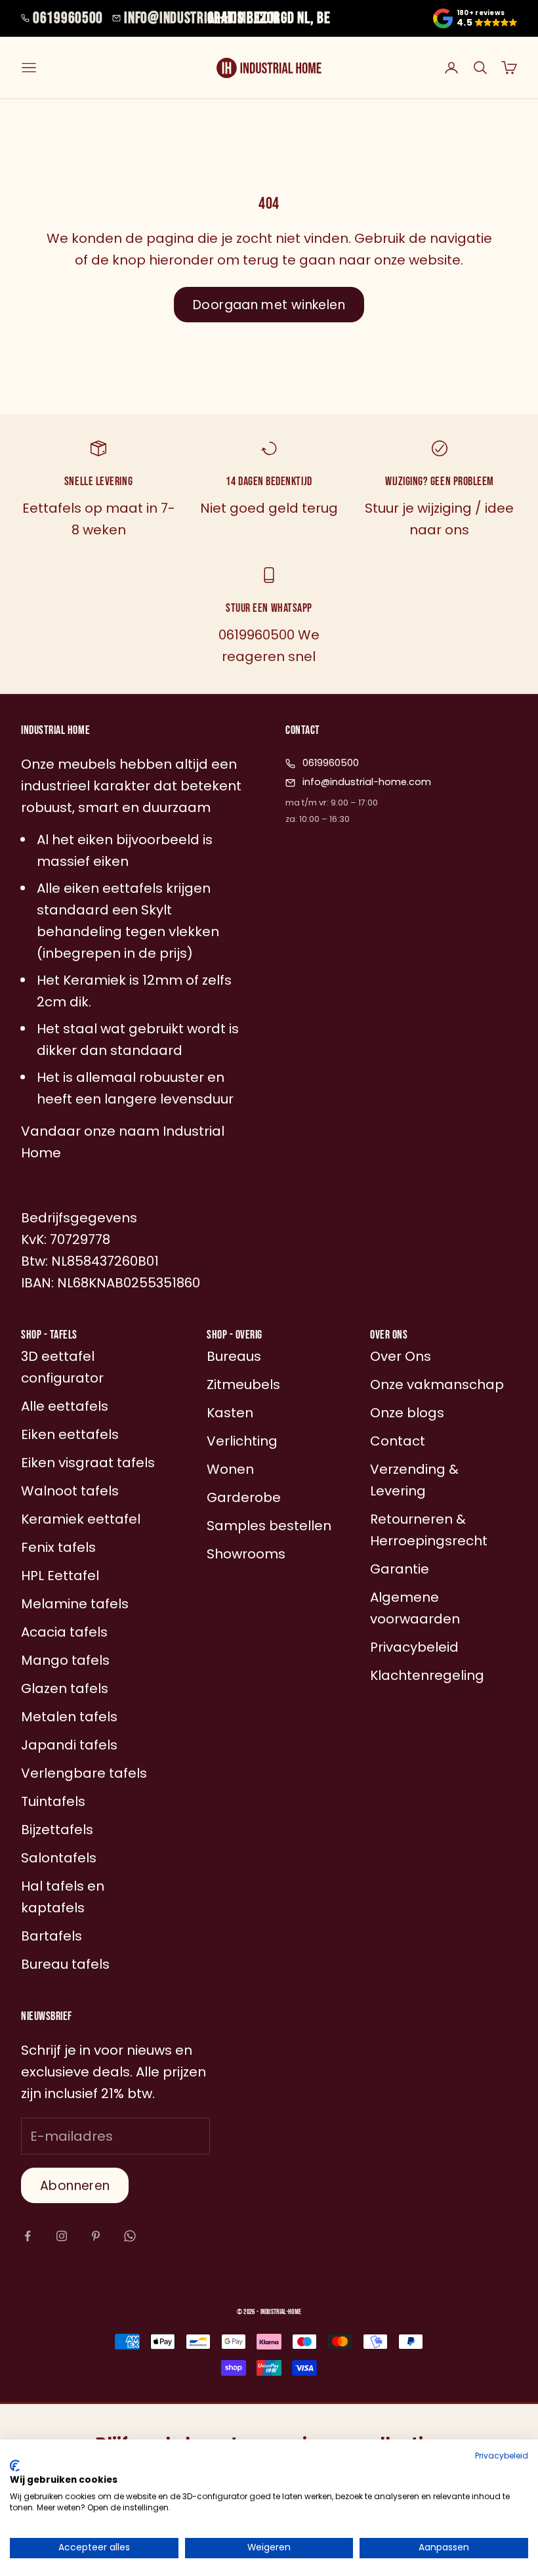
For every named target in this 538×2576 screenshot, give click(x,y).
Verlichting (242, 1441)
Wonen (230, 1469)
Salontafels (59, 1858)
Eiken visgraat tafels (88, 1463)
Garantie (400, 1569)
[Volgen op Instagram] (62, 2236)
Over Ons (401, 1356)
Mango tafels (65, 1660)
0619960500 (68, 18)
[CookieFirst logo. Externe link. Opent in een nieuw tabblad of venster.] (15, 2466)
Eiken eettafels (70, 1434)
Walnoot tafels (70, 1491)
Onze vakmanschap (437, 1385)
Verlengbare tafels (84, 1773)
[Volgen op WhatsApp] (130, 2236)
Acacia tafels (64, 1632)
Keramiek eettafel (81, 1519)
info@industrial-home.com (201, 18)
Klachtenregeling (427, 1675)
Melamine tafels (75, 1604)
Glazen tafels (65, 1688)
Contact (398, 1441)
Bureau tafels (65, 1964)
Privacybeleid (502, 2456)
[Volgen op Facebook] (28, 2236)
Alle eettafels (65, 1406)
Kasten (230, 1413)
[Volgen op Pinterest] (96, 2236)
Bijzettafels (57, 1830)
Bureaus (234, 1356)
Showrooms (246, 1554)
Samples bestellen (269, 1526)
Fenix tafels (58, 1547)
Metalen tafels (69, 1717)
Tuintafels (53, 1801)
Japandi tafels (69, 1745)
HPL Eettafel (60, 1576)
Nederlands (262, 2280)
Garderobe (244, 1497)
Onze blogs (407, 1413)
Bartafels (52, 1936)
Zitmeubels (243, 1385)
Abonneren (75, 2186)
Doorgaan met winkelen (269, 305)
